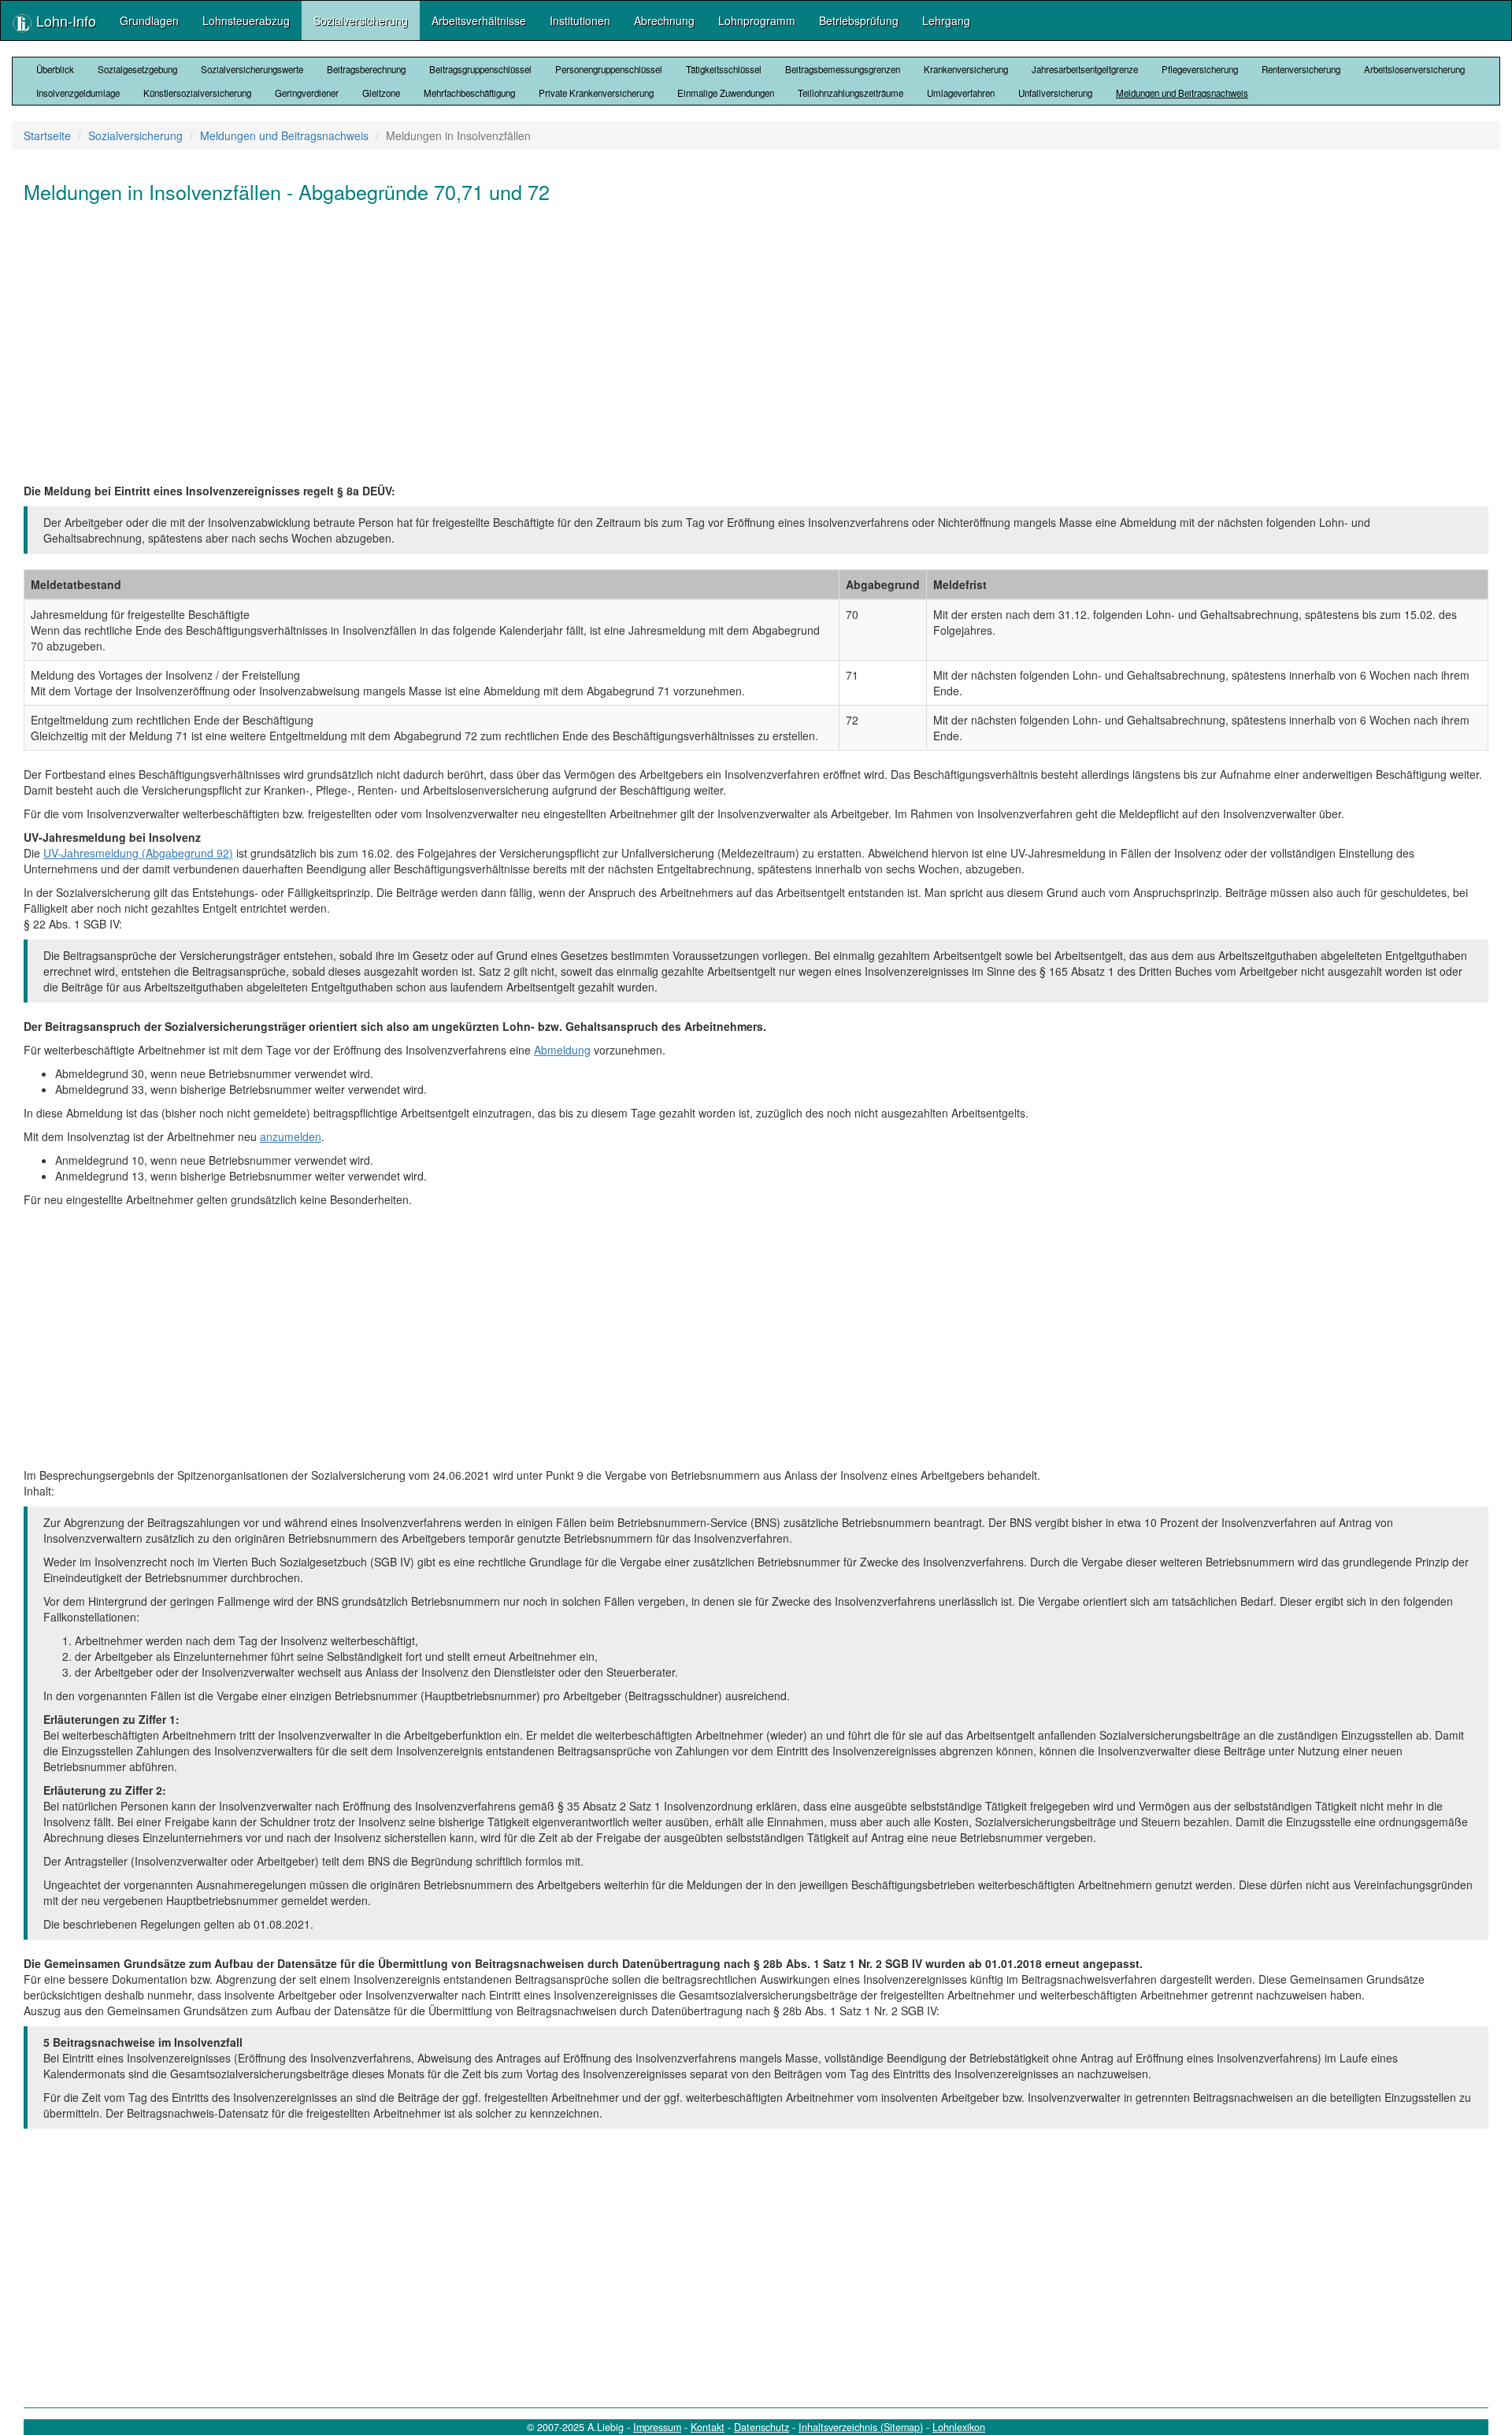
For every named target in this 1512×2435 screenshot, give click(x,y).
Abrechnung (664, 20)
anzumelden (291, 1136)
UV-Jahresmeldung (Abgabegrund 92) (138, 853)
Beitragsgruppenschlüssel (480, 69)
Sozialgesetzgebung (137, 69)
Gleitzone (381, 93)
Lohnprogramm (757, 20)
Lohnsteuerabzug (246, 20)
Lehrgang (946, 20)
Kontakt (708, 2427)
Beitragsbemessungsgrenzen (843, 69)
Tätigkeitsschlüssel (724, 69)
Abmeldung (562, 1050)
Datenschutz (762, 2427)
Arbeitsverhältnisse (479, 20)
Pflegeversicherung (1200, 69)
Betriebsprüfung (859, 20)
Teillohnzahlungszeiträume (850, 93)
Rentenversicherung (1301, 69)
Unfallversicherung (1055, 93)
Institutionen (580, 20)
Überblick (55, 69)
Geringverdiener (307, 93)
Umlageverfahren (961, 93)
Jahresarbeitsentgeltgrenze (1085, 69)
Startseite (47, 135)
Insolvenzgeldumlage (78, 93)
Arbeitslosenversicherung (1414, 69)
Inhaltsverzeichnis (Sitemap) (861, 2427)
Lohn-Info (64, 20)
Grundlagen (149, 20)
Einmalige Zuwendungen (726, 93)
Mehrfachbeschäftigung (469, 93)
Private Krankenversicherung (596, 93)
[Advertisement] (496, 341)
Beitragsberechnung (366, 69)
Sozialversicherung (361, 20)
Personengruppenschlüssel (609, 69)
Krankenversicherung (966, 69)
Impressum (657, 2427)
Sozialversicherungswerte (252, 69)
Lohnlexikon (959, 2427)
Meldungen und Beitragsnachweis (1182, 93)
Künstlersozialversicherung (197, 93)
